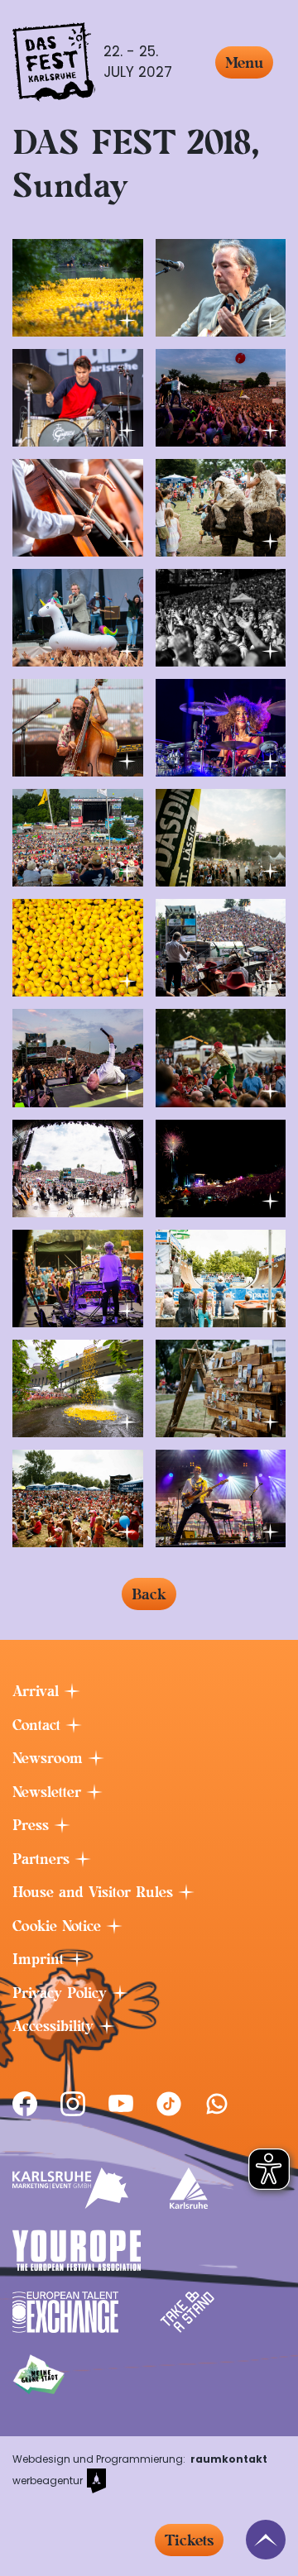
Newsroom (50, 1758)
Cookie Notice (59, 1926)
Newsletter (49, 1792)
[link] (25, 2104)
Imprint (41, 1959)
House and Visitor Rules (95, 1892)
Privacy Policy (62, 1993)
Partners (43, 1859)
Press (33, 1825)
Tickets (189, 2540)
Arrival (38, 1691)
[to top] (266, 2540)
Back (149, 1594)
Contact (39, 1725)
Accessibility (55, 2026)
